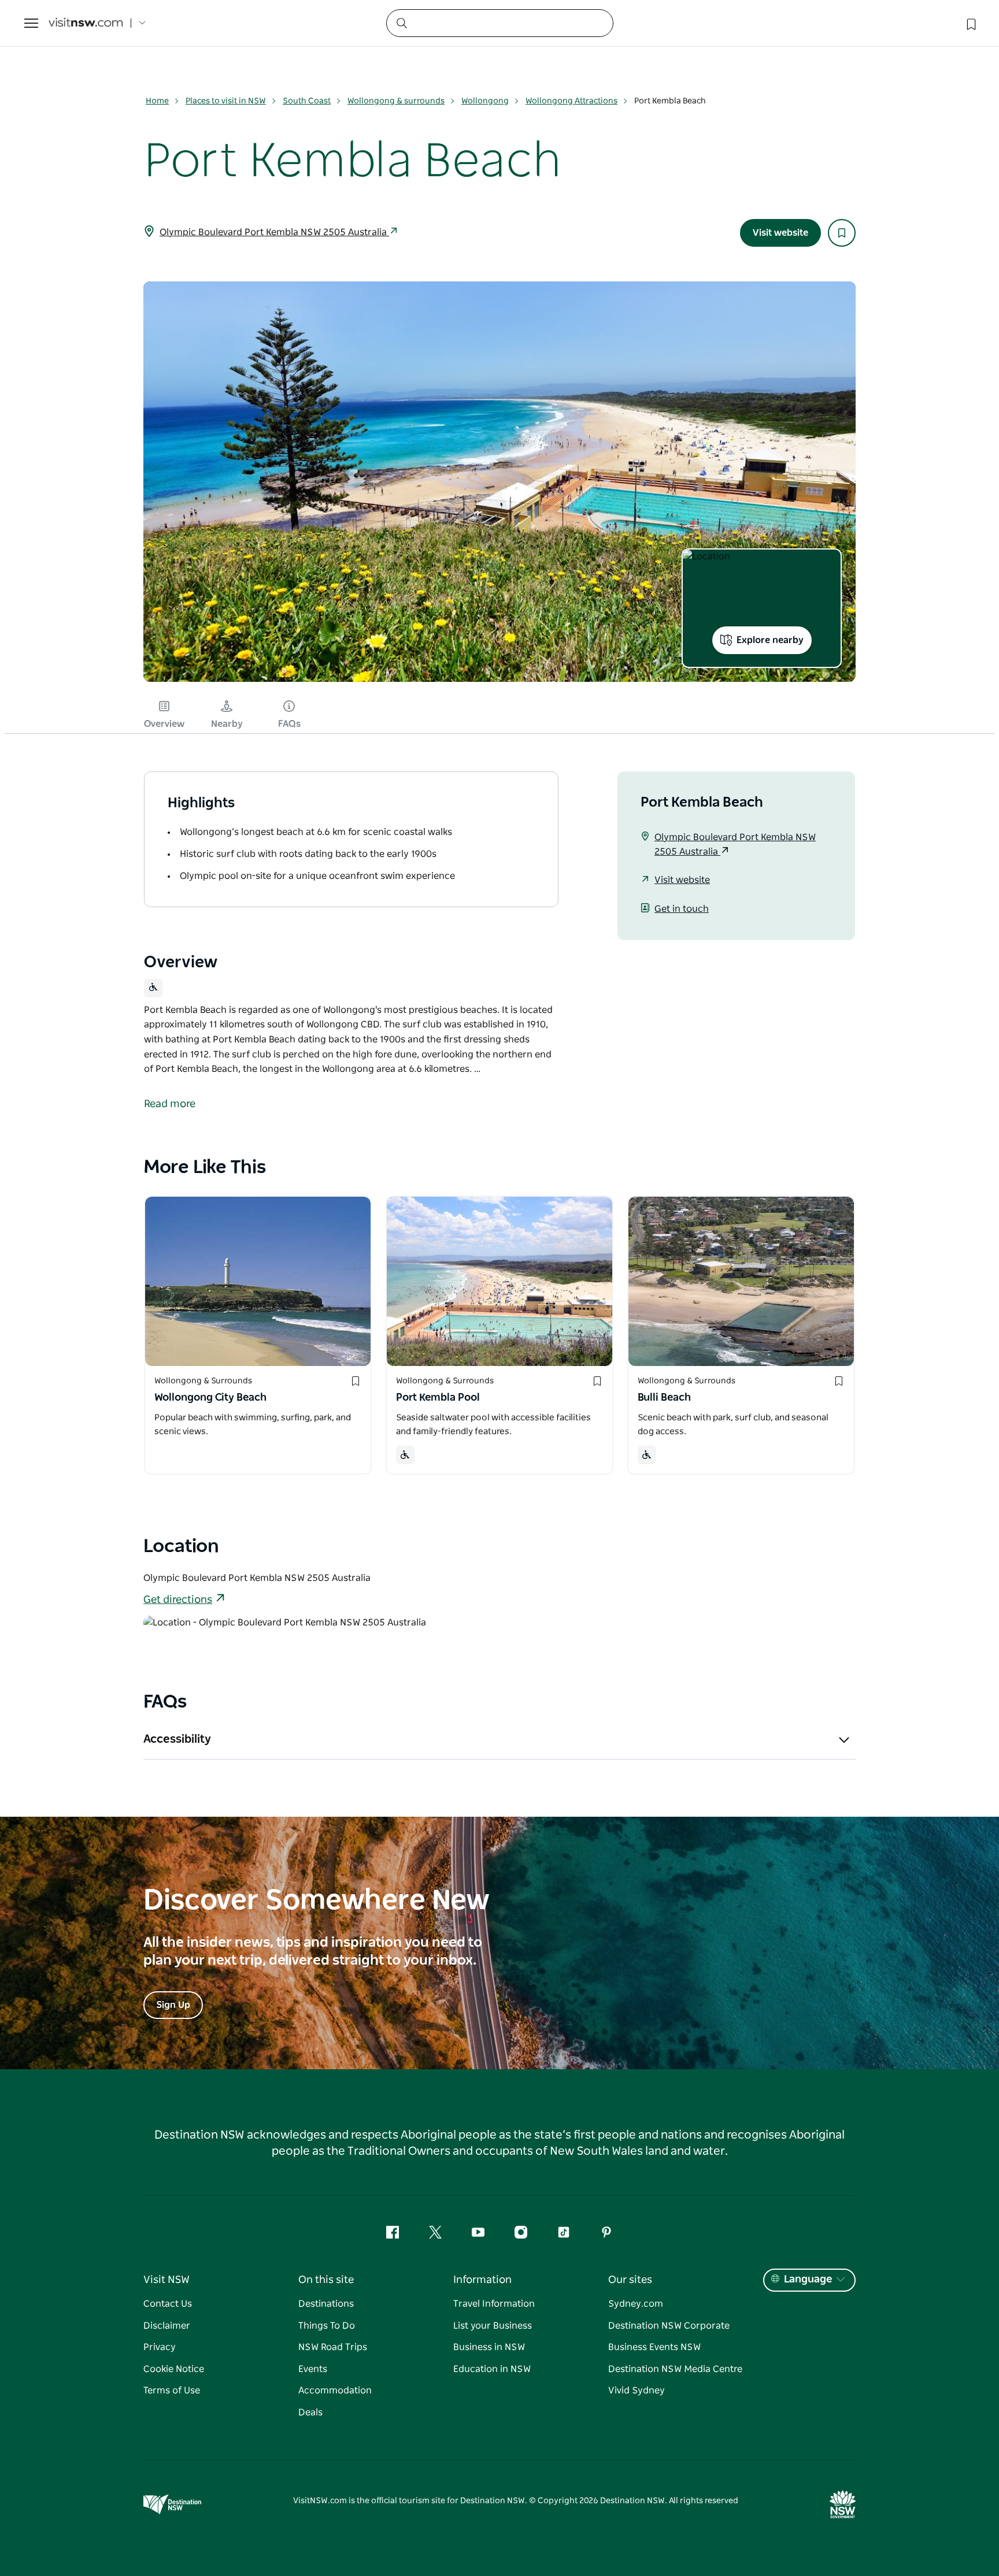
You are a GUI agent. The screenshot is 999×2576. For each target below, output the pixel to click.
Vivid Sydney (637, 2391)
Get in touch (682, 909)
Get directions (178, 1600)
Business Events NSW (654, 2347)
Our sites (630, 2280)
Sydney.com (636, 2304)
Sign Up (173, 2005)
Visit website (780, 233)
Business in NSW (489, 2347)
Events (313, 2369)
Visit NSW (166, 2280)
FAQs (289, 724)
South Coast (307, 101)
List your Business (493, 2326)
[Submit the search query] (401, 23)
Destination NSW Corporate (669, 2326)
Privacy (160, 2347)
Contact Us (168, 2304)
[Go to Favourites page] (970, 23)
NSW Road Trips (333, 2347)
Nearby (227, 724)
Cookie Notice (174, 2369)
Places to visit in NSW (226, 101)
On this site (326, 2280)
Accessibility (177, 1739)
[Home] (86, 23)
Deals (310, 2412)
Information (482, 2280)
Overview (164, 724)
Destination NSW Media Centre (675, 2369)
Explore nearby (770, 640)
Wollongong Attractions (571, 101)
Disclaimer (167, 2326)
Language (808, 2280)
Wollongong (485, 101)
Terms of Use (172, 2391)
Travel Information (494, 2304)
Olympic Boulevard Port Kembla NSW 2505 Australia (274, 232)
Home (157, 101)
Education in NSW (492, 2369)
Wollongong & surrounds (396, 101)
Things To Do (327, 2326)
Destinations (326, 2304)
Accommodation (335, 2391)
